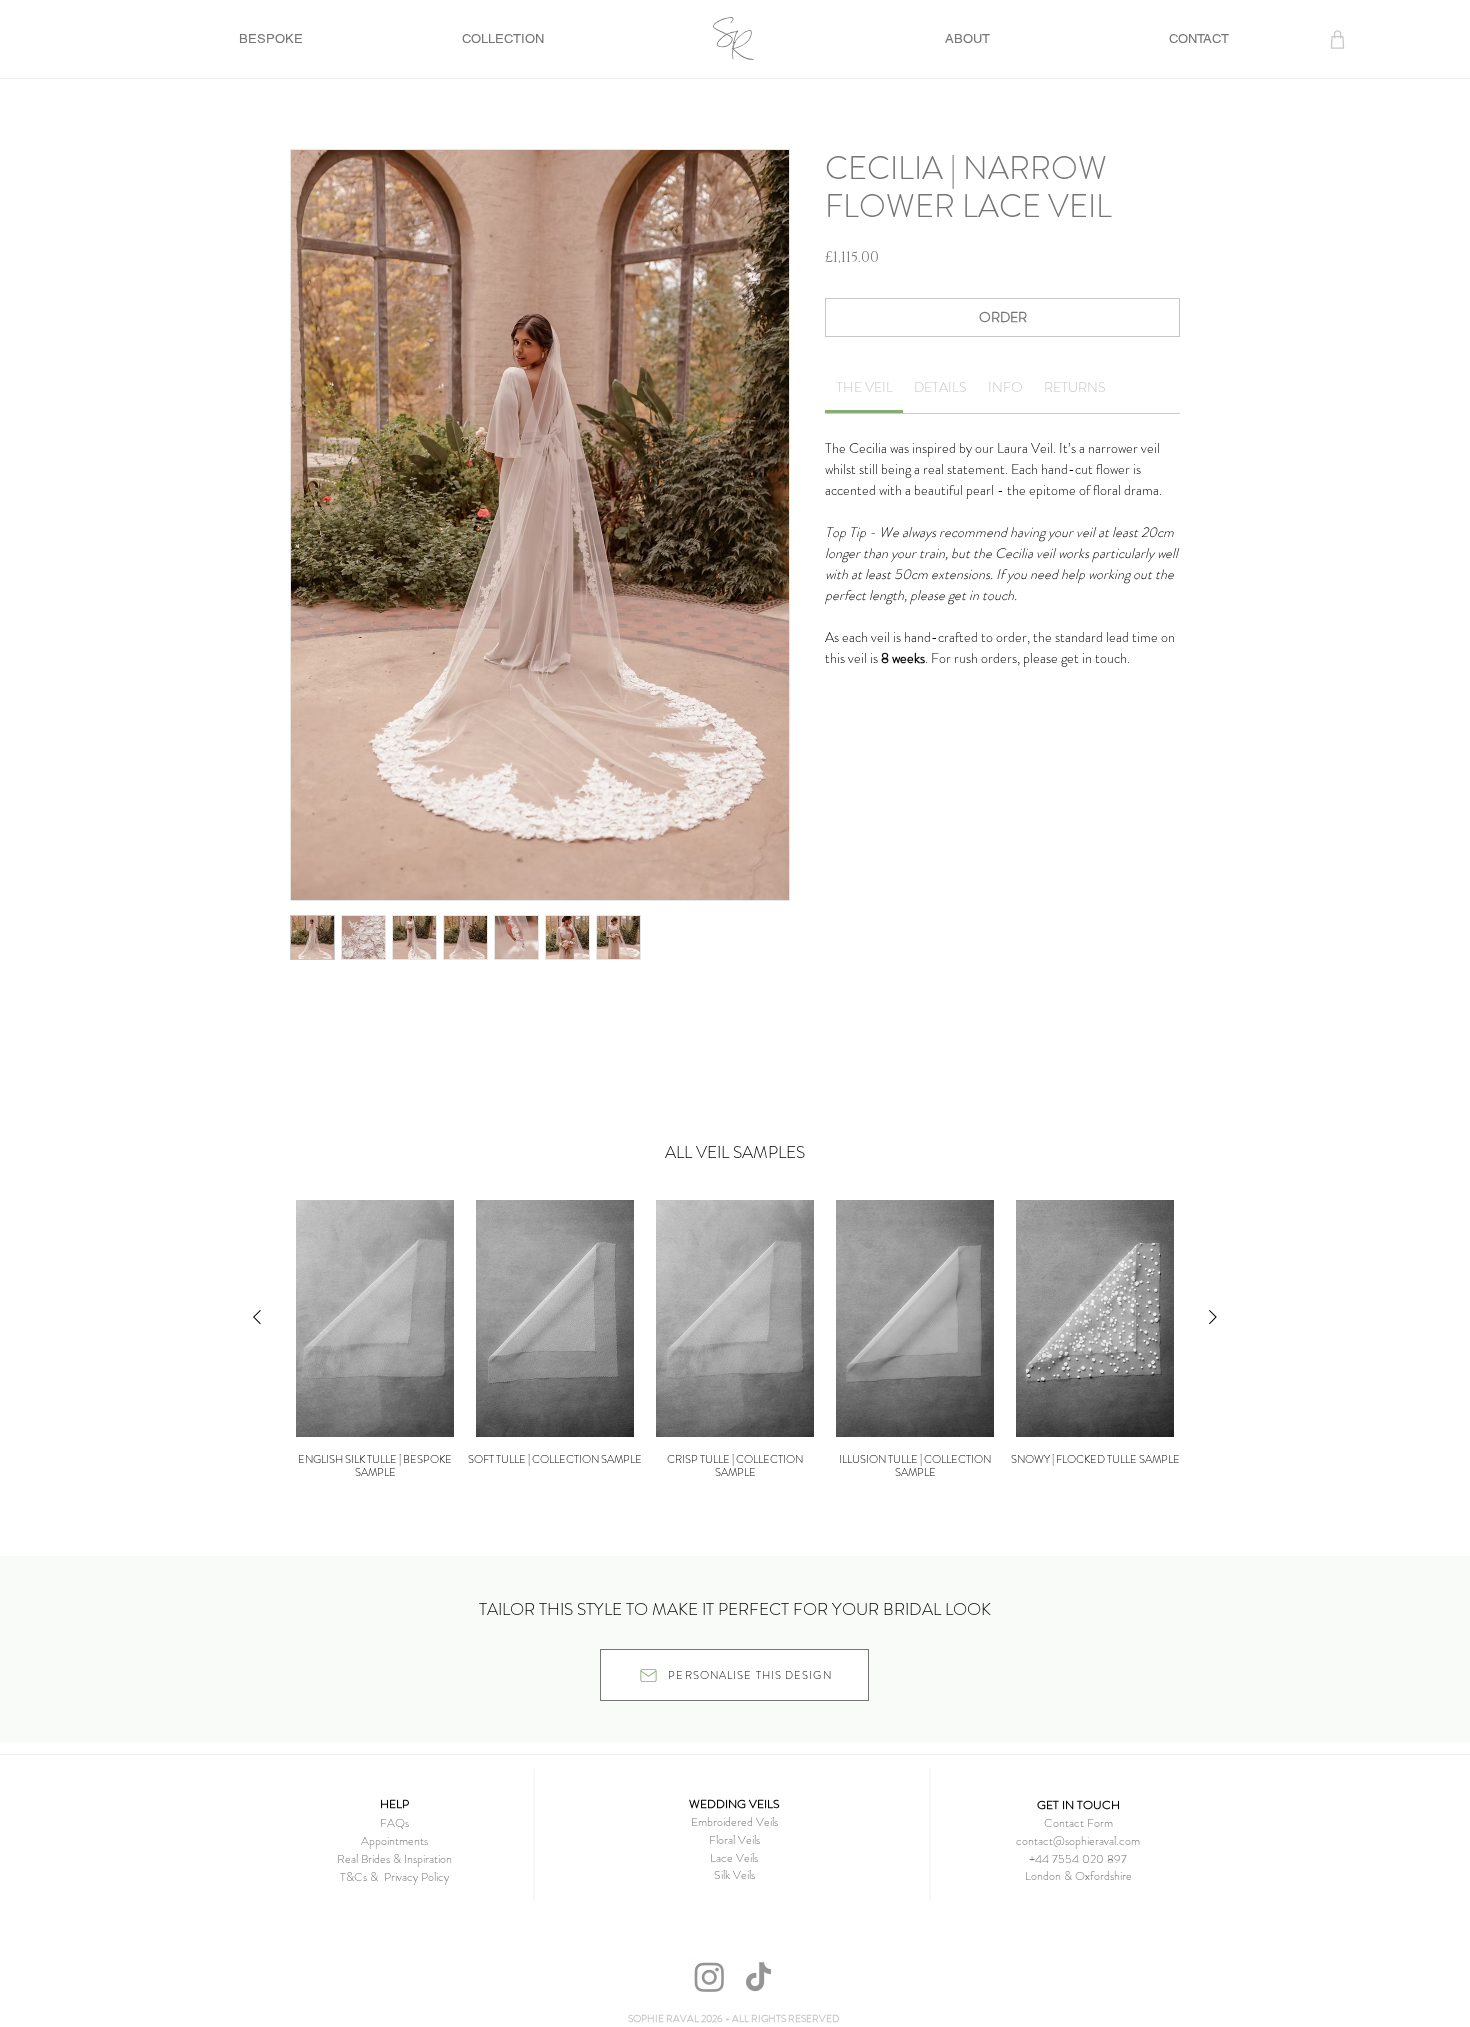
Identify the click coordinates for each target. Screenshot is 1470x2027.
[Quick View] (375, 1318)
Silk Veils (734, 1875)
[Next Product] (1213, 1317)
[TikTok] (758, 1976)
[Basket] (1338, 39)
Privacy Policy (416, 1877)
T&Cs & (362, 1877)
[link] (864, 387)
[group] (735, 1339)
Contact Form (1078, 1823)
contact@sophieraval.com (1078, 1841)
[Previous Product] (257, 1317)
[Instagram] (709, 1976)
